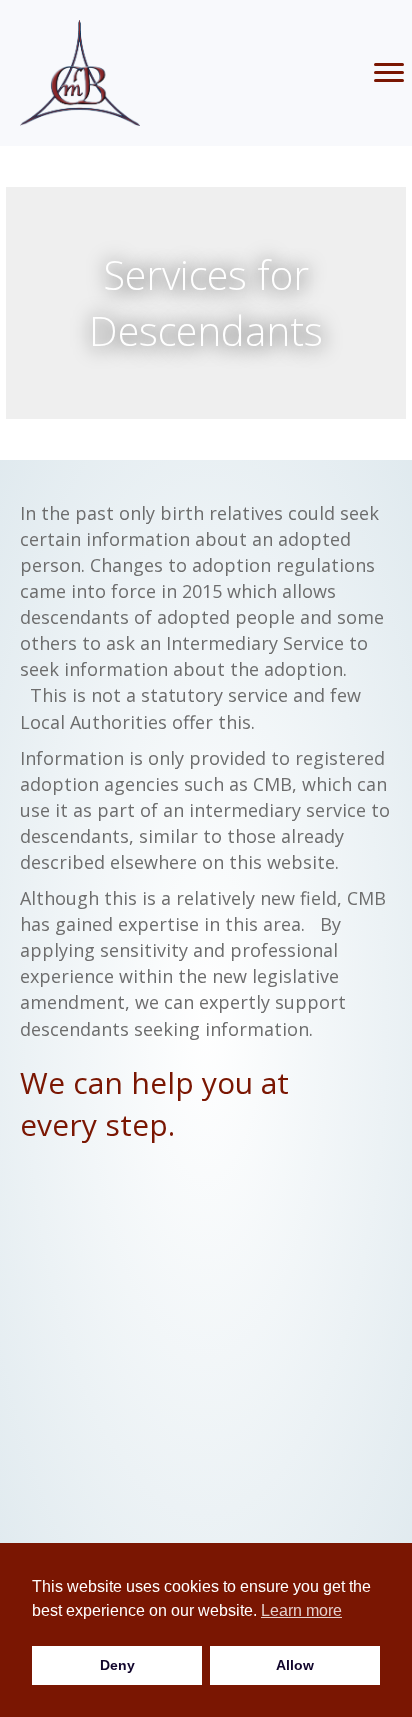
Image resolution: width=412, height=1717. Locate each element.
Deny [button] (117, 1665)
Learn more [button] (301, 1610)
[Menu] (389, 73)
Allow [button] (295, 1665)
